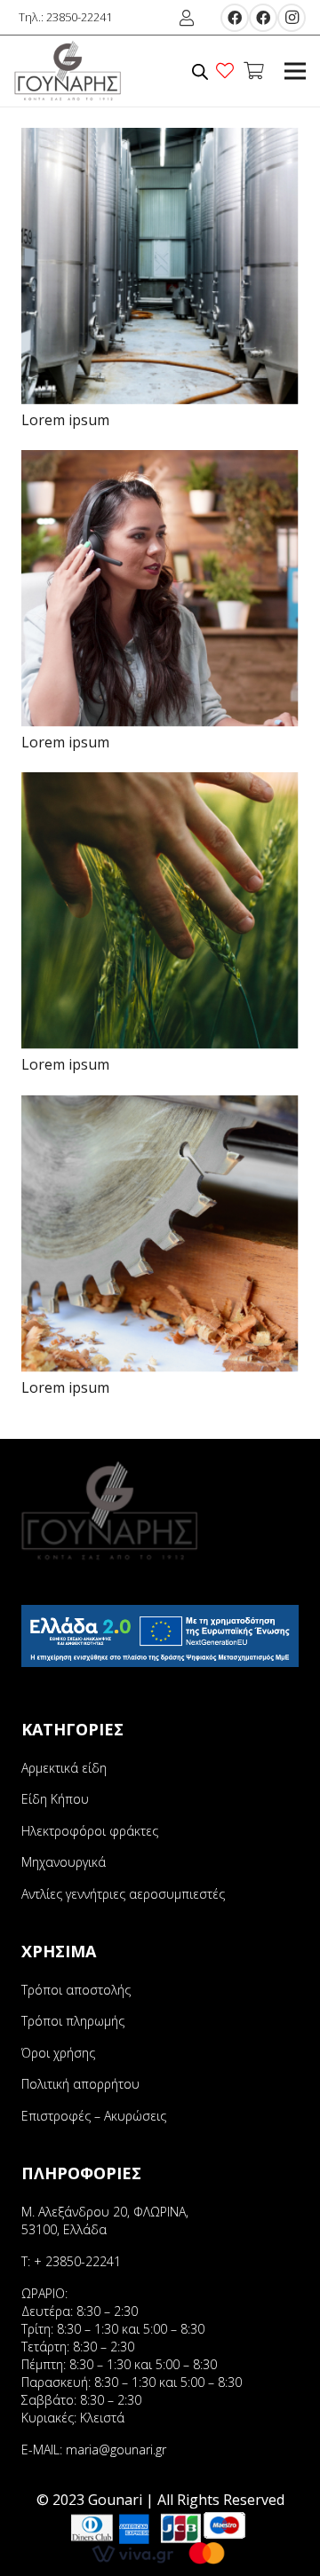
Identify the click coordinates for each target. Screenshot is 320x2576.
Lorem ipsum (65, 420)
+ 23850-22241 (77, 2261)
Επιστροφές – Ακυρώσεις (94, 2116)
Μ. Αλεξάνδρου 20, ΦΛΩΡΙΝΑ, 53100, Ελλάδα (105, 2220)
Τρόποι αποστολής (76, 1990)
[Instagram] (292, 18)
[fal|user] (190, 18)
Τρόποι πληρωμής (73, 2021)
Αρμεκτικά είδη (64, 1768)
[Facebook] (235, 18)
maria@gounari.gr (116, 2450)
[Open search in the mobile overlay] (200, 71)
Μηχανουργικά (64, 1862)
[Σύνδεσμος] (68, 71)
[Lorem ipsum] (160, 140)
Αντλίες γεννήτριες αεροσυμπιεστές (123, 1894)
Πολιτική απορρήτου (80, 2084)
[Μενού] (295, 71)
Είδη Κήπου (55, 1799)
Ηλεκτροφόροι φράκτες (90, 1831)
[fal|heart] (228, 71)
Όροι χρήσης (58, 2053)
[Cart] (253, 71)
